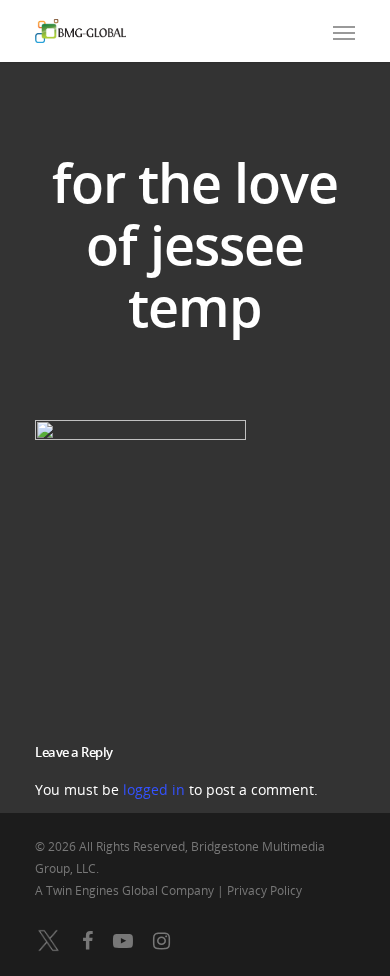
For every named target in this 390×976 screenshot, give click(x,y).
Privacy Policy (264, 890)
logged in (154, 789)
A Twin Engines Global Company (126, 890)
